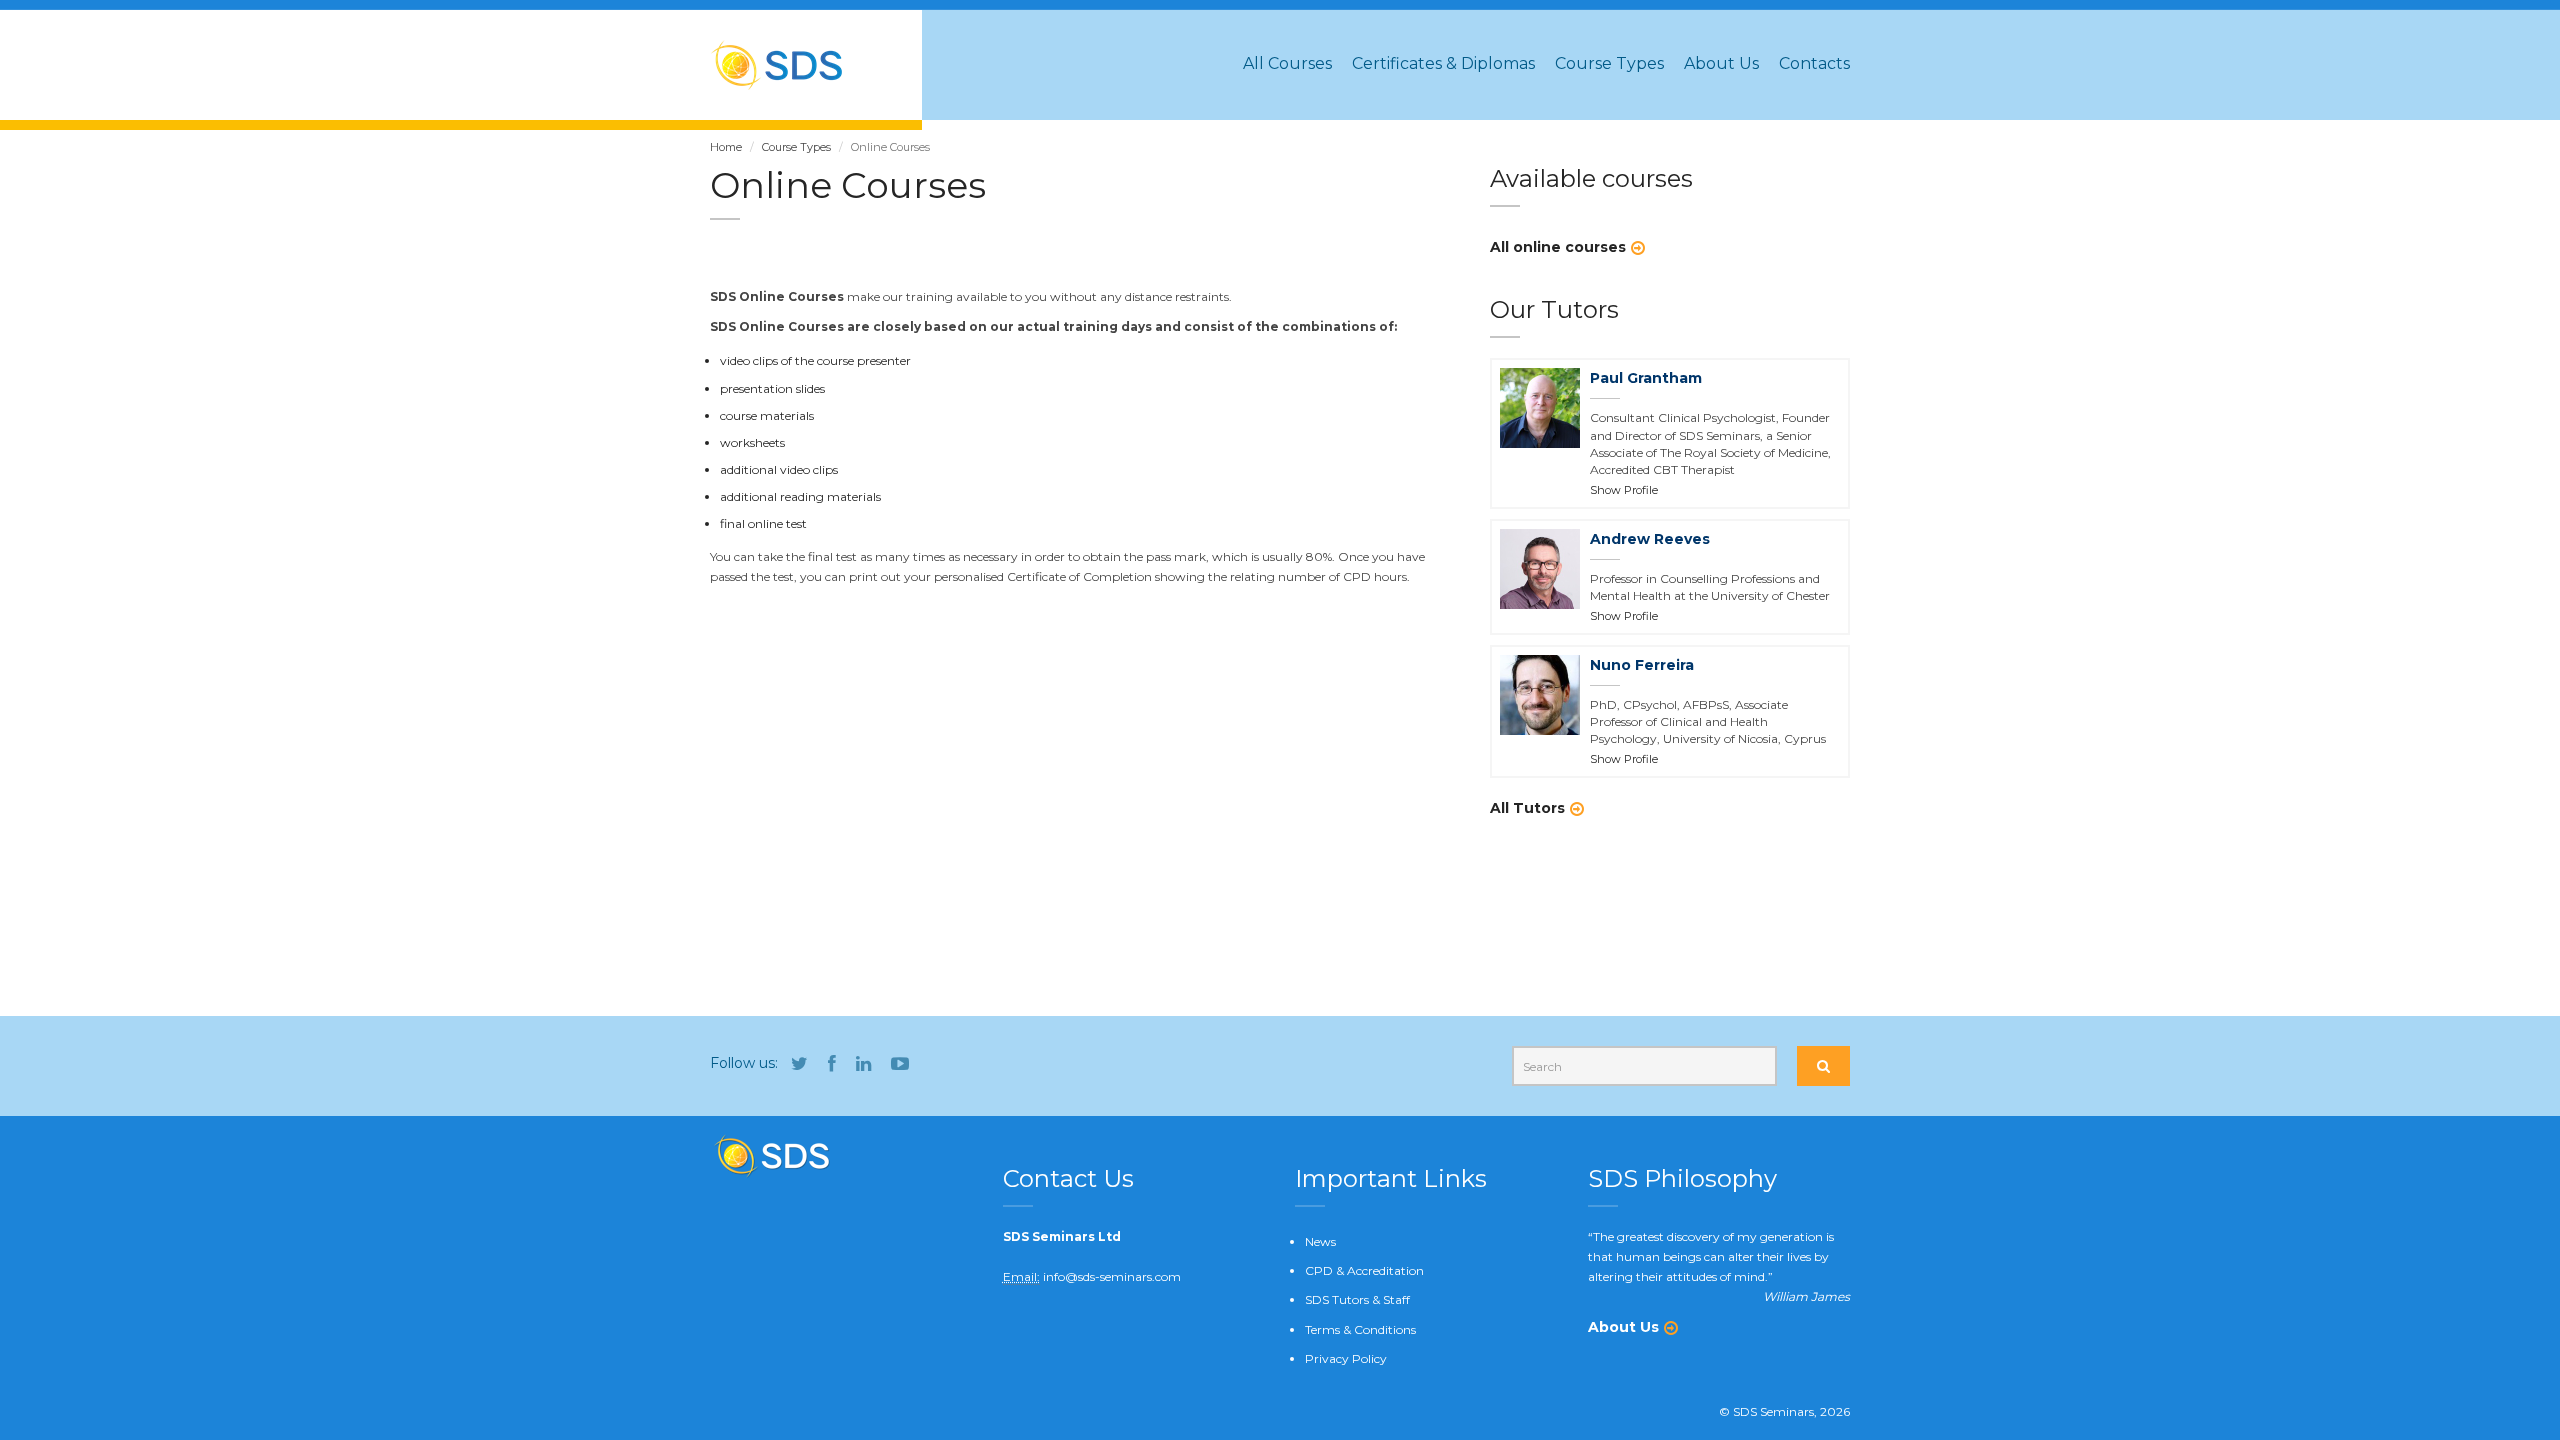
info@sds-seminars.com (1112, 1276)
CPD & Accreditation (1364, 1270)
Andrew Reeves (1650, 539)
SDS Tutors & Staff (1357, 1299)
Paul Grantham (1646, 378)
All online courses (1558, 247)
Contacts (1814, 63)
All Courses (1287, 63)
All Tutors (1527, 808)
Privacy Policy (1346, 1358)
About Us (1721, 63)
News (1320, 1241)
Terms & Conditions (1360, 1329)
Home (726, 147)
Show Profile (1624, 490)
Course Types (1609, 63)
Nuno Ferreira (1642, 665)
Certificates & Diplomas (1443, 63)
